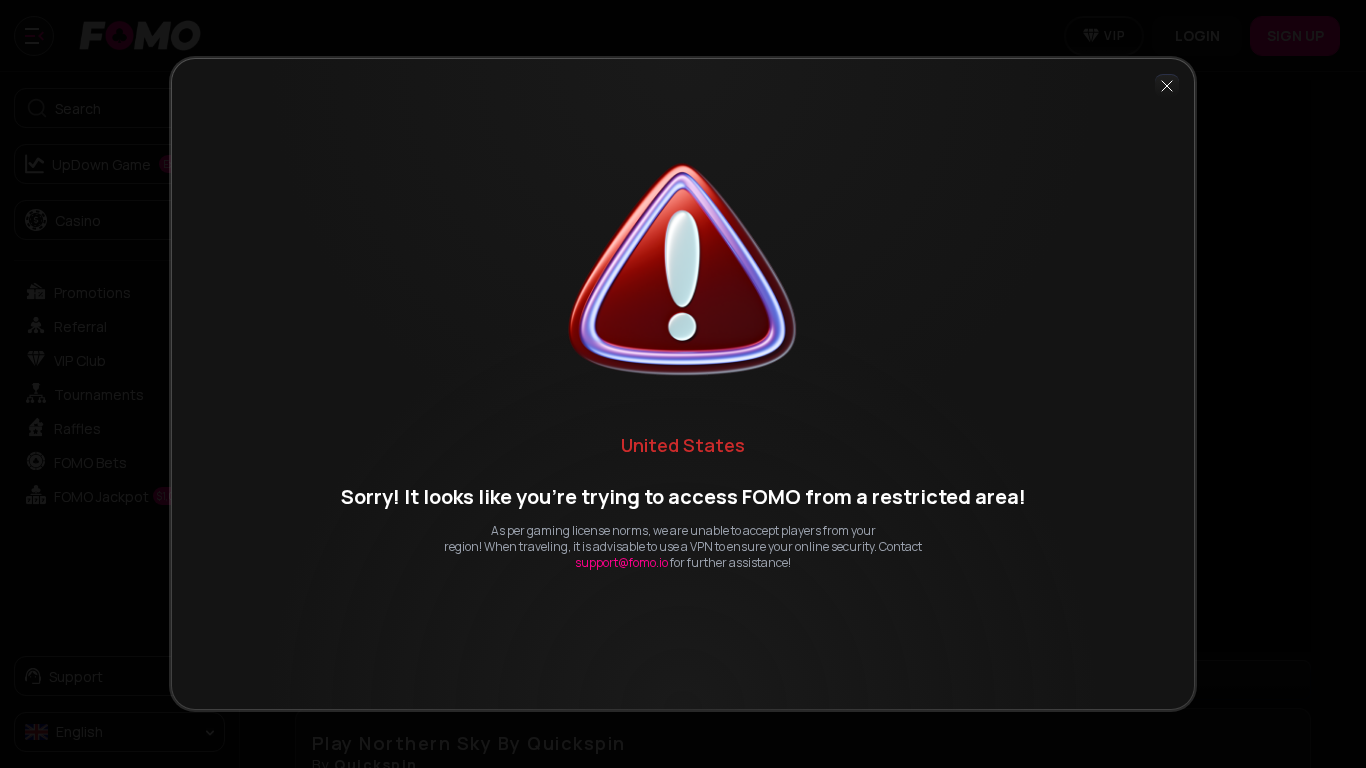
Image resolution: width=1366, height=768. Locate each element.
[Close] (1167, 86)
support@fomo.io (621, 562)
